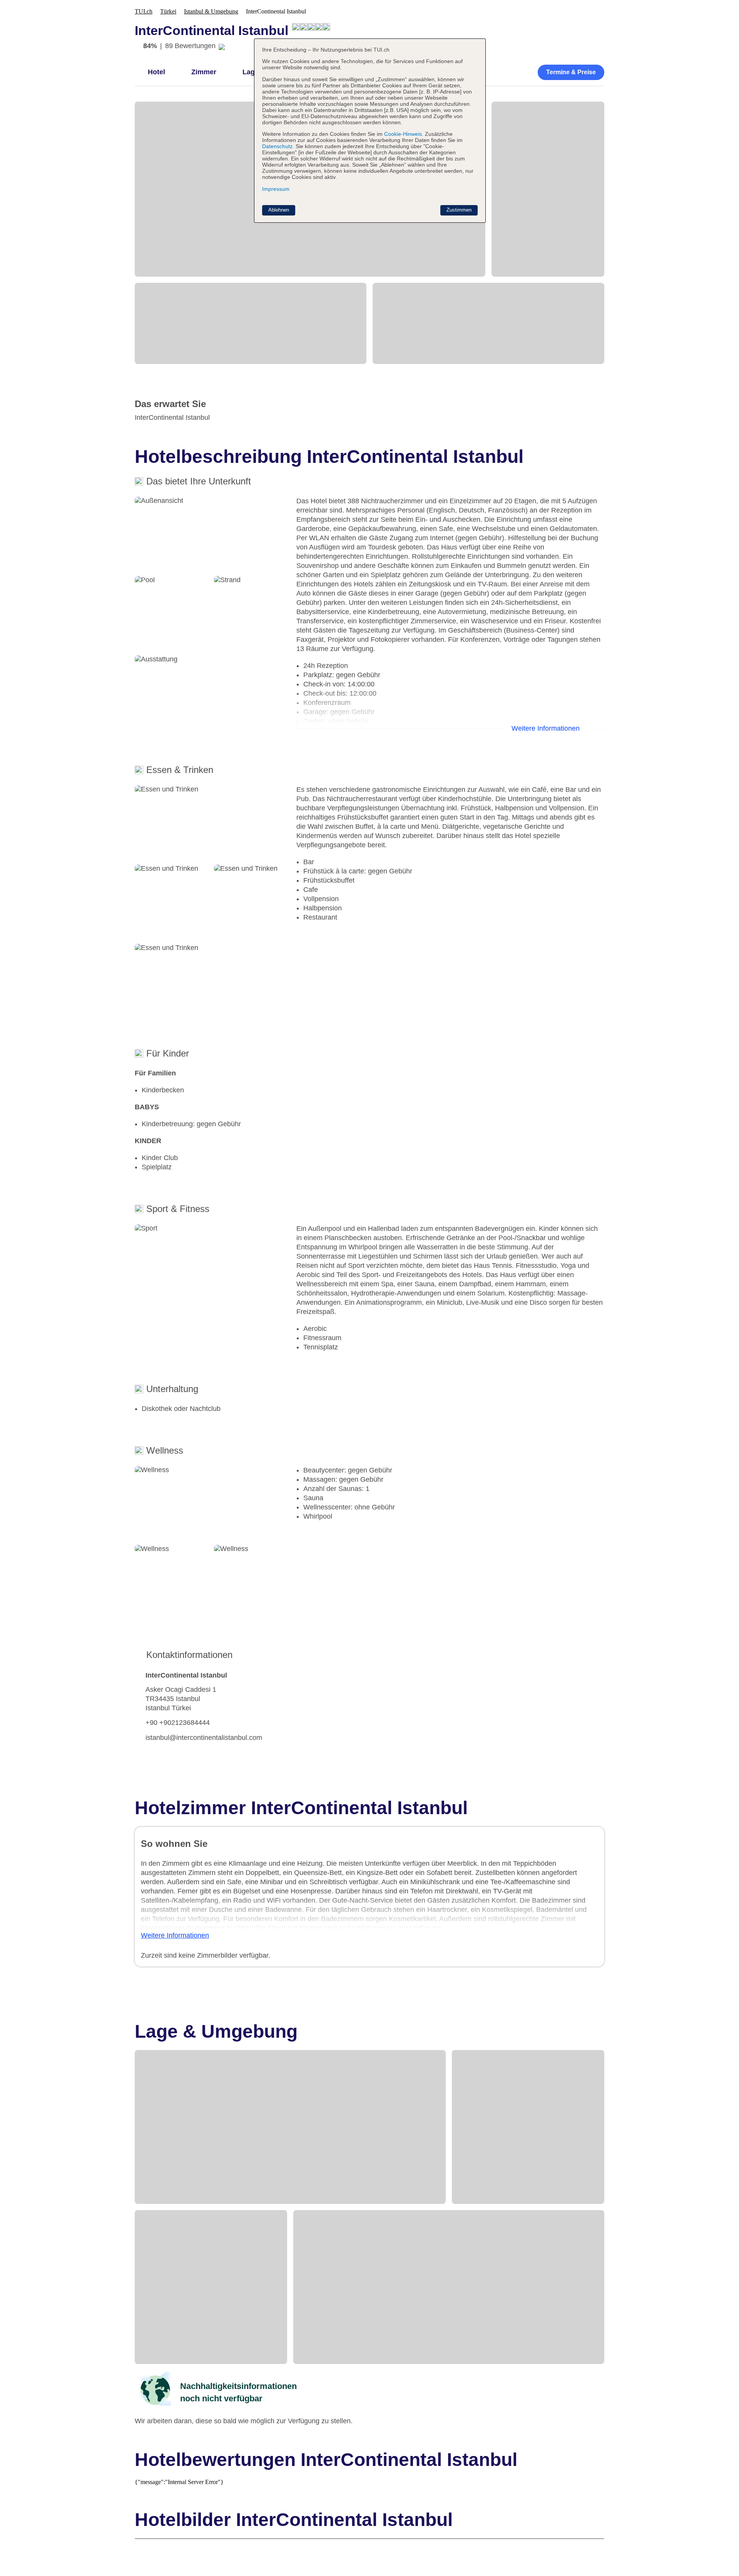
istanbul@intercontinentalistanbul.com (204, 1738)
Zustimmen (459, 210)
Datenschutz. (278, 146)
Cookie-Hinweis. (403, 134)
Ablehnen (279, 210)
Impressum (276, 189)
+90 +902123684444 (178, 1723)
